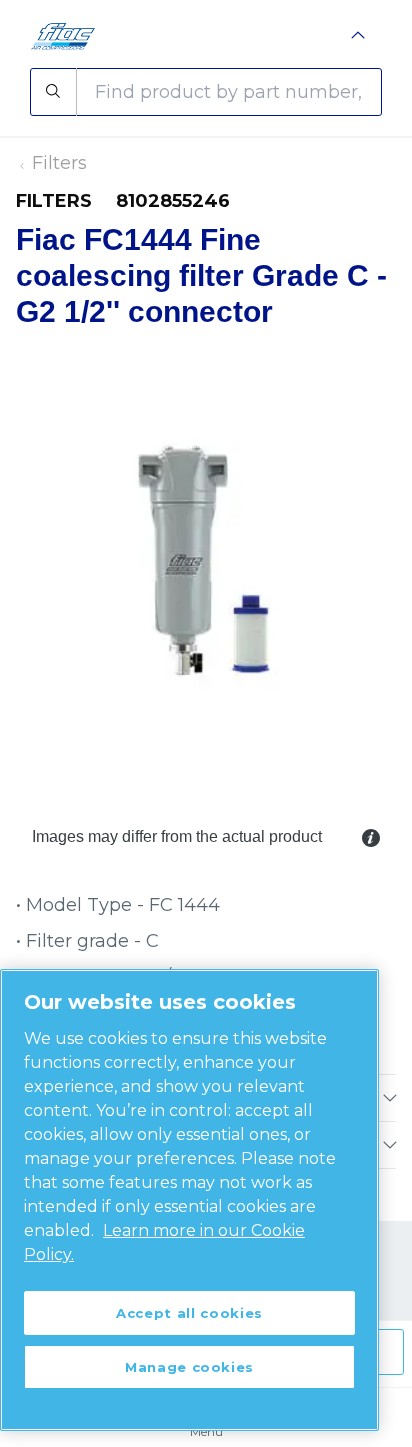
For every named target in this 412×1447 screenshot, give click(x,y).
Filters (59, 163)
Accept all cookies (189, 1313)
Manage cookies (189, 1367)
